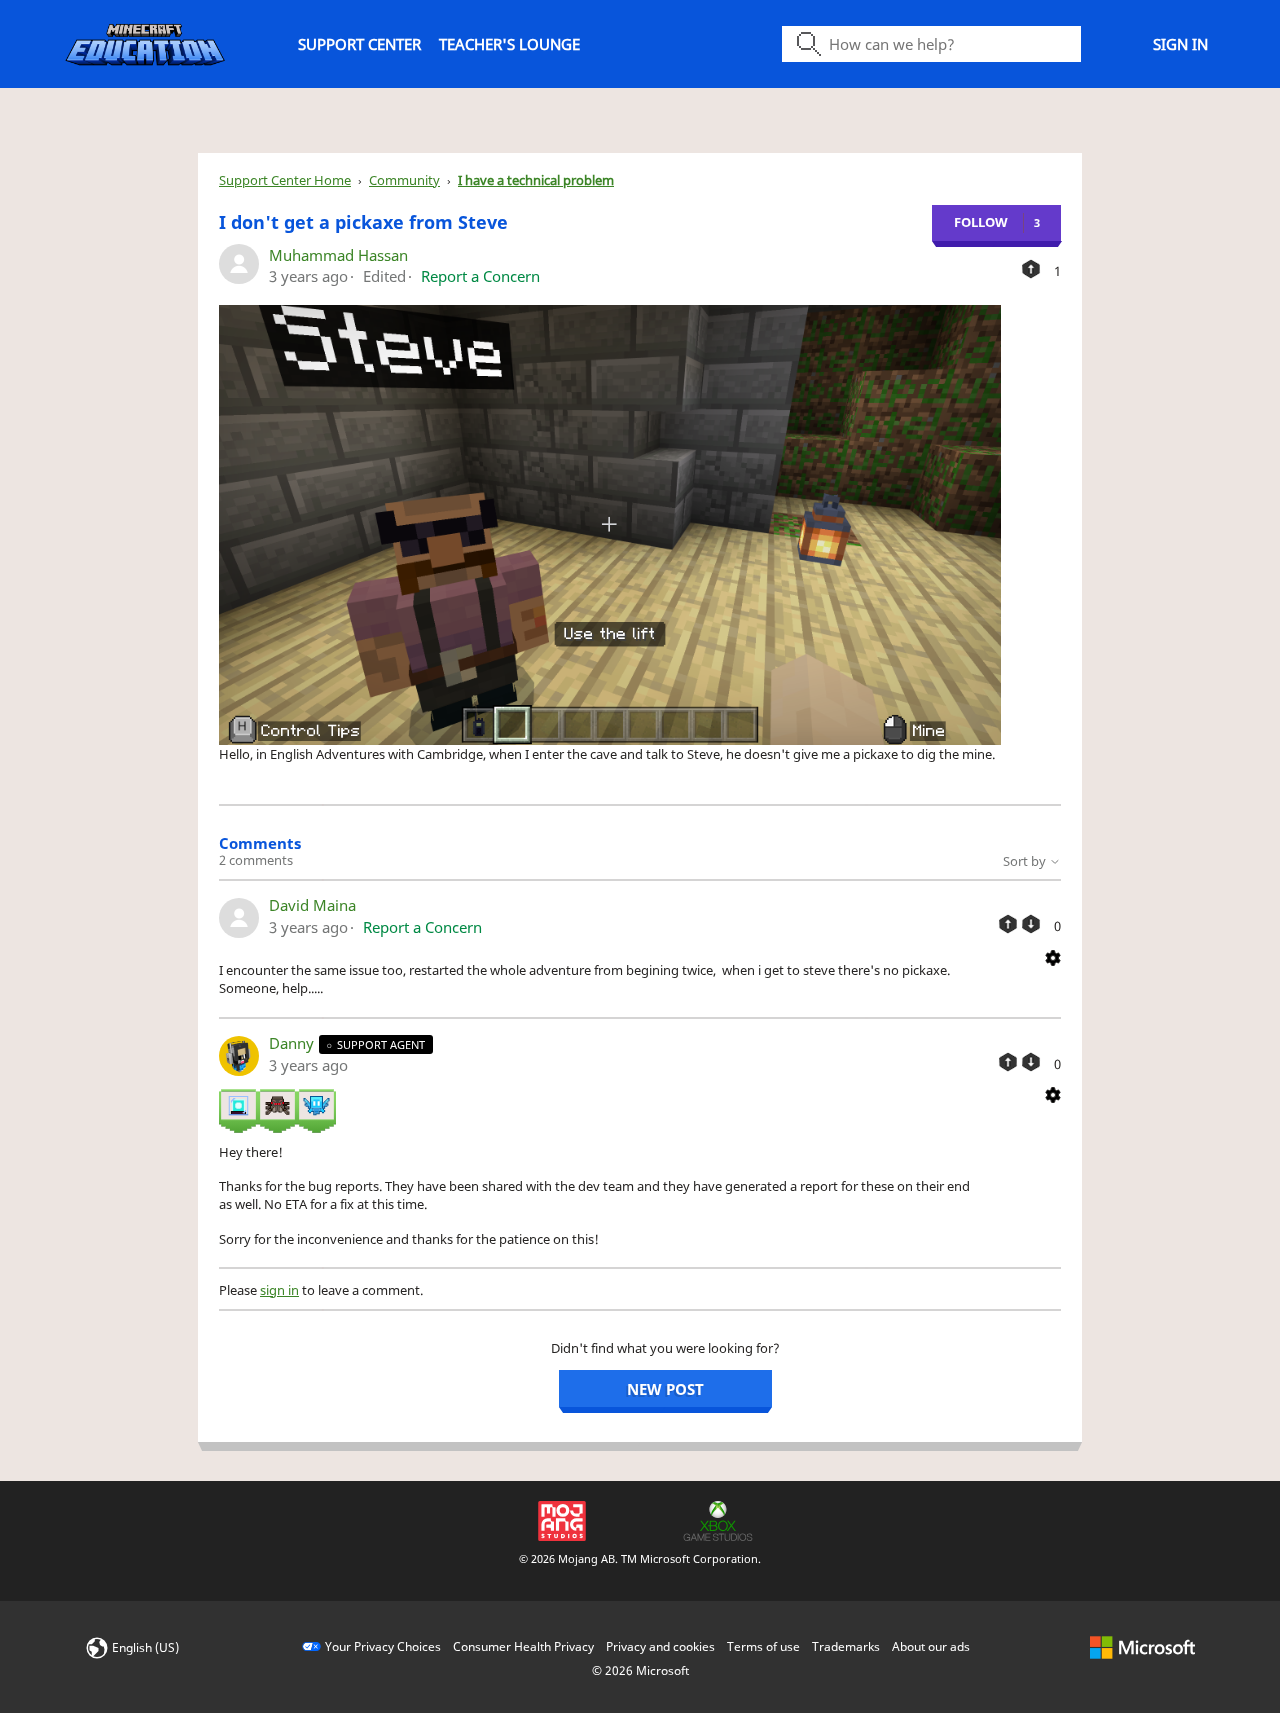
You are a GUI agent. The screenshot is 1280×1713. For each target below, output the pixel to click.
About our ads (931, 1646)
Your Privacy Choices (383, 1646)
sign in (279, 1290)
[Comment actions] (1053, 956)
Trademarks (846, 1646)
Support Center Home (285, 180)
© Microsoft (640, 1670)
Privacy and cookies (660, 1646)
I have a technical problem (536, 180)
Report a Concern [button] (480, 276)
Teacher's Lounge (509, 44)
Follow (981, 222)
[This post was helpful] (1031, 269)
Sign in (1180, 44)
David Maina (312, 905)
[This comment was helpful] (1008, 924)
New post (665, 1389)
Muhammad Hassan (338, 255)
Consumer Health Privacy (523, 1646)
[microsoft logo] (1142, 1646)
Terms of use (763, 1646)
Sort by (1026, 861)
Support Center (359, 44)
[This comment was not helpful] (1031, 924)
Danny (293, 1043)
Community (404, 180)
